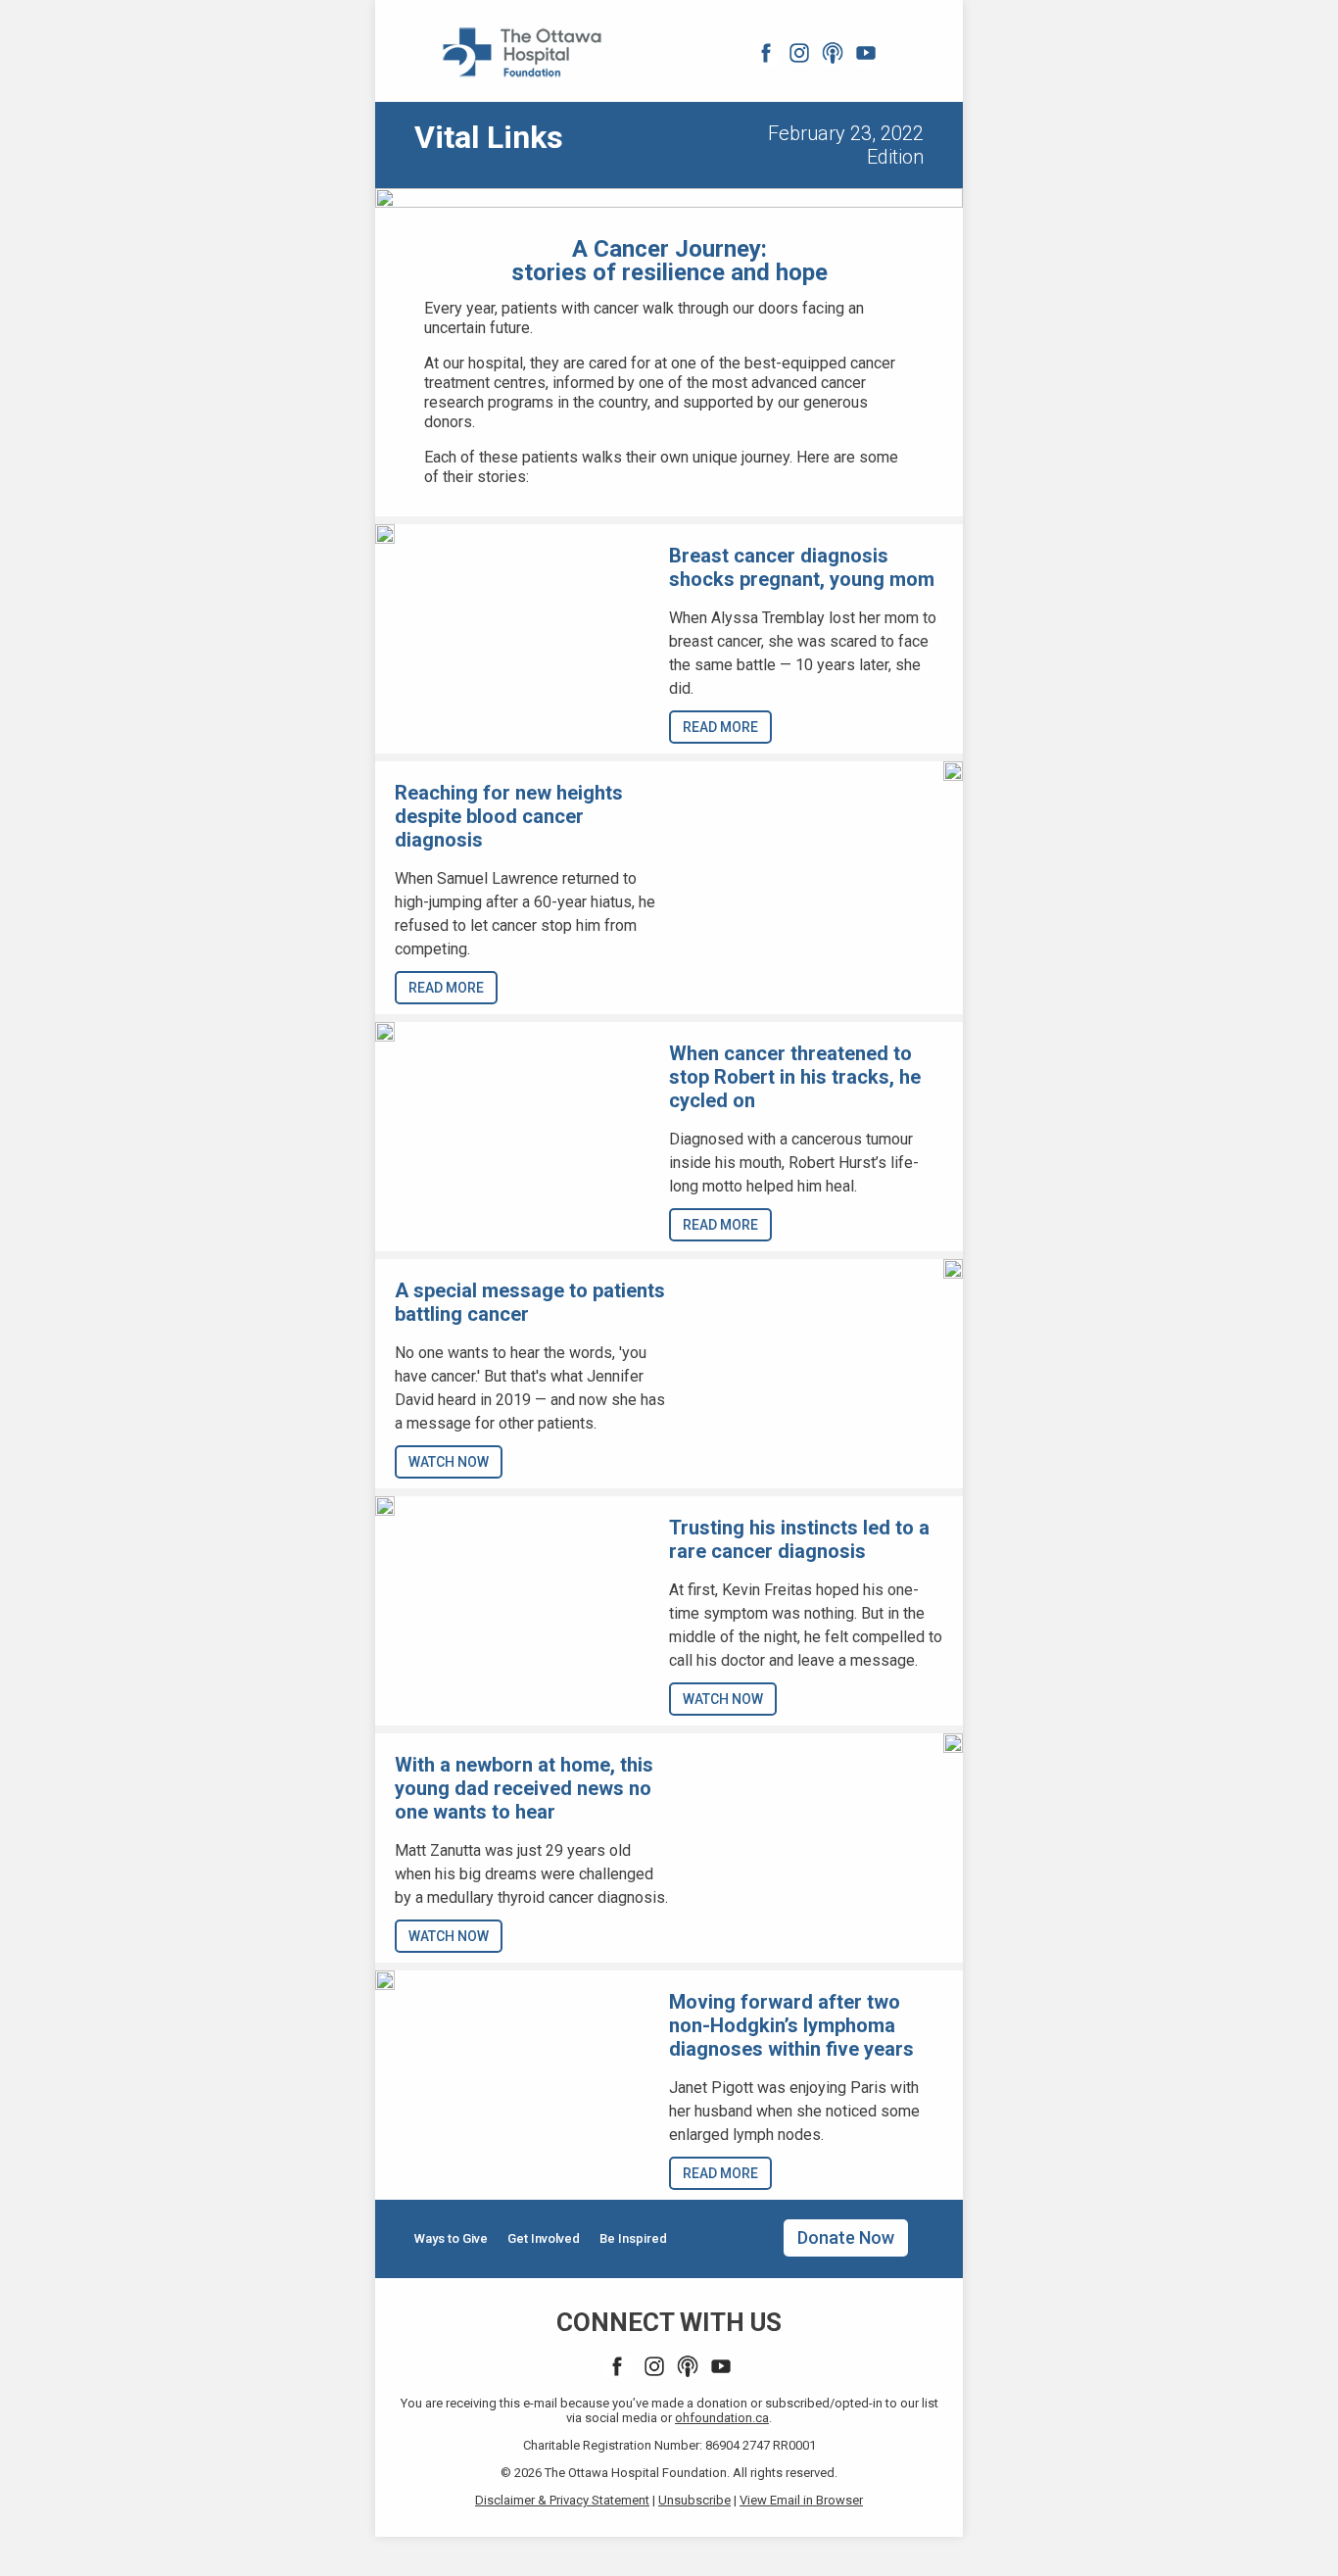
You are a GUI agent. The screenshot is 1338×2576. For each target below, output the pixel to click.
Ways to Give (451, 2238)
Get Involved (544, 2238)
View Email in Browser (801, 2500)
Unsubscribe (694, 2500)
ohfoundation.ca (722, 2418)
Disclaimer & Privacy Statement (562, 2500)
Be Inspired (633, 2238)
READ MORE (720, 727)
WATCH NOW (449, 1462)
